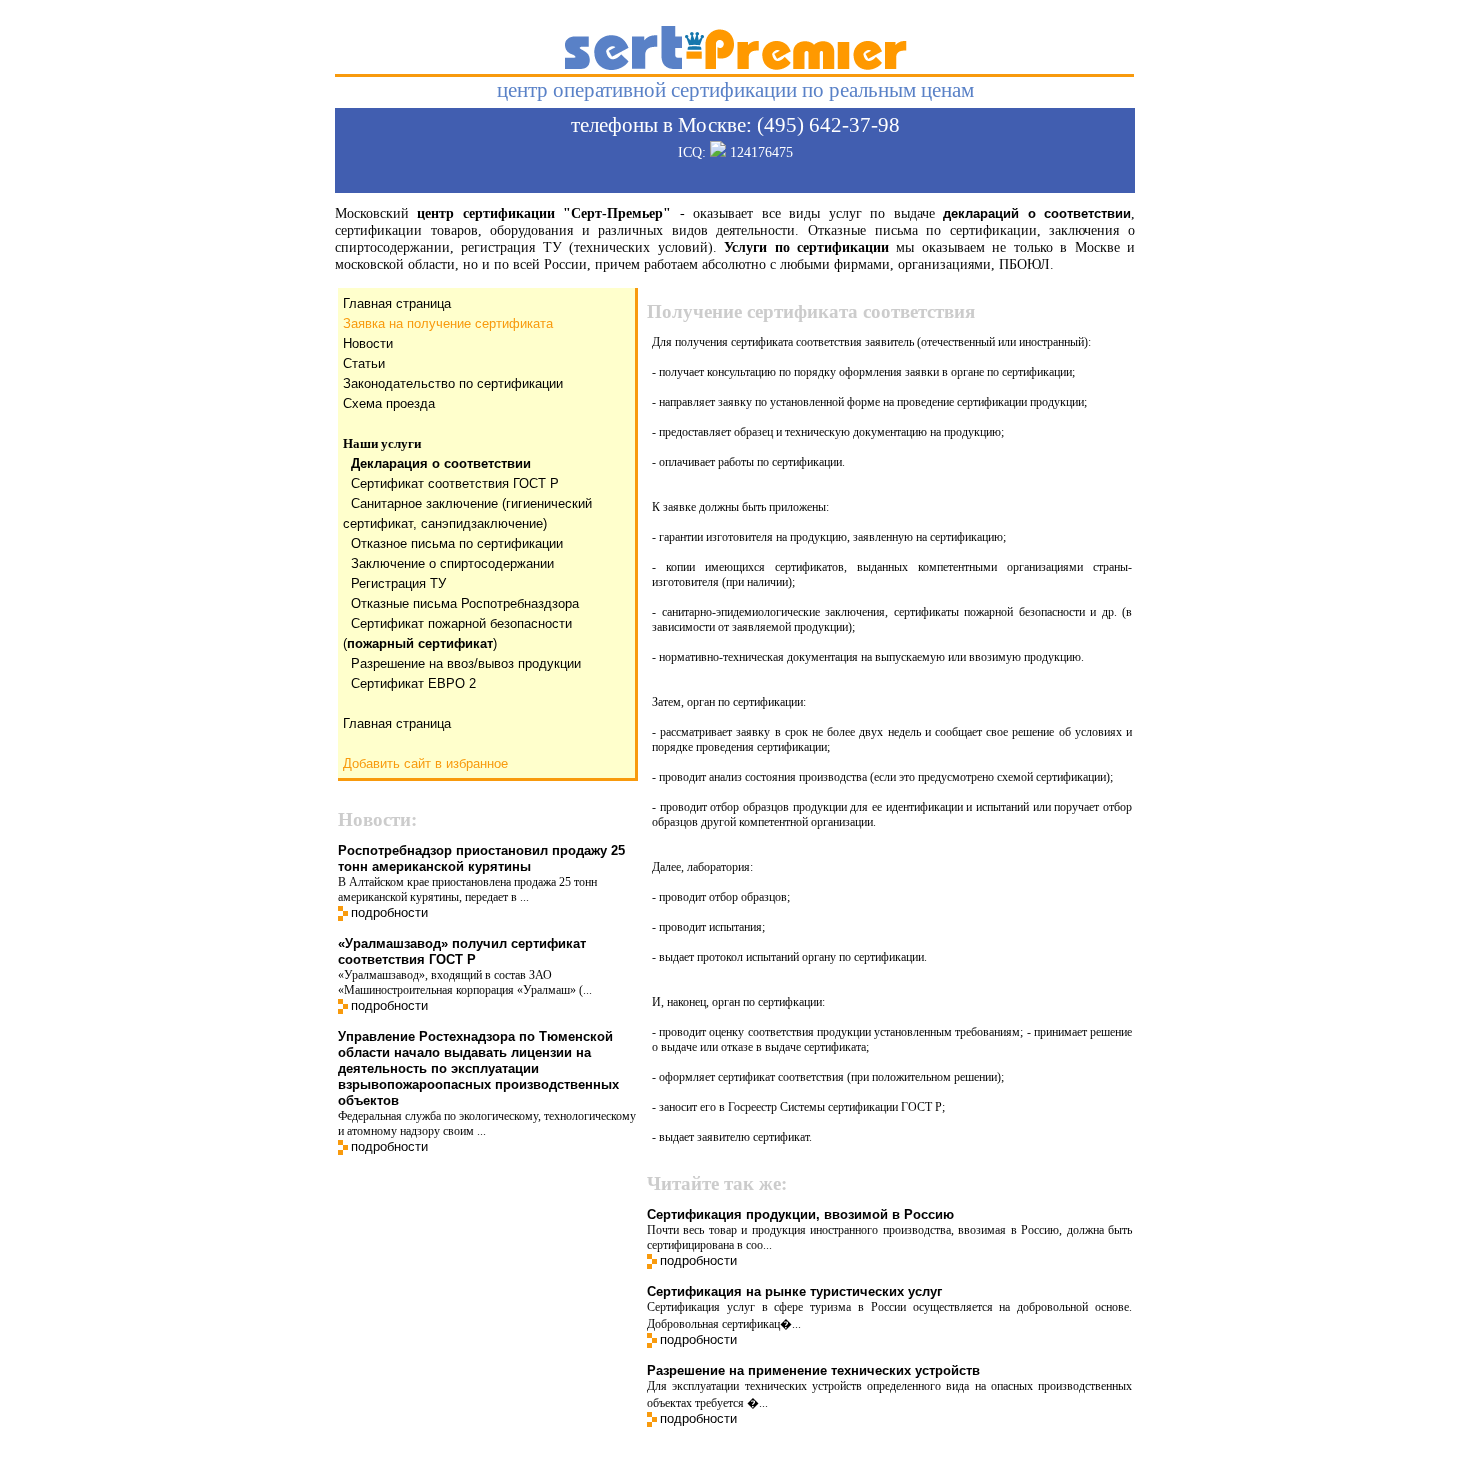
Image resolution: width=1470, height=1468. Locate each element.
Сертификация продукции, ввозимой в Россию (800, 1214)
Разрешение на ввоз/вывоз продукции (466, 663)
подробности (389, 912)
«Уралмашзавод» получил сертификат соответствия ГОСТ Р (462, 951)
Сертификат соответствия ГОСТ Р (455, 483)
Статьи (364, 363)
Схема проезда (389, 403)
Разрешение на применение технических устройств (813, 1370)
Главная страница (397, 303)
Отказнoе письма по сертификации (457, 543)
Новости (368, 343)
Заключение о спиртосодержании (452, 563)
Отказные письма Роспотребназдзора (465, 603)
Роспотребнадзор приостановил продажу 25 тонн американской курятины (481, 858)
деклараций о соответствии (1037, 213)
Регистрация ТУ (398, 583)
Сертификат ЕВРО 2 (413, 683)
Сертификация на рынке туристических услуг (794, 1291)
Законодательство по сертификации (453, 383)
